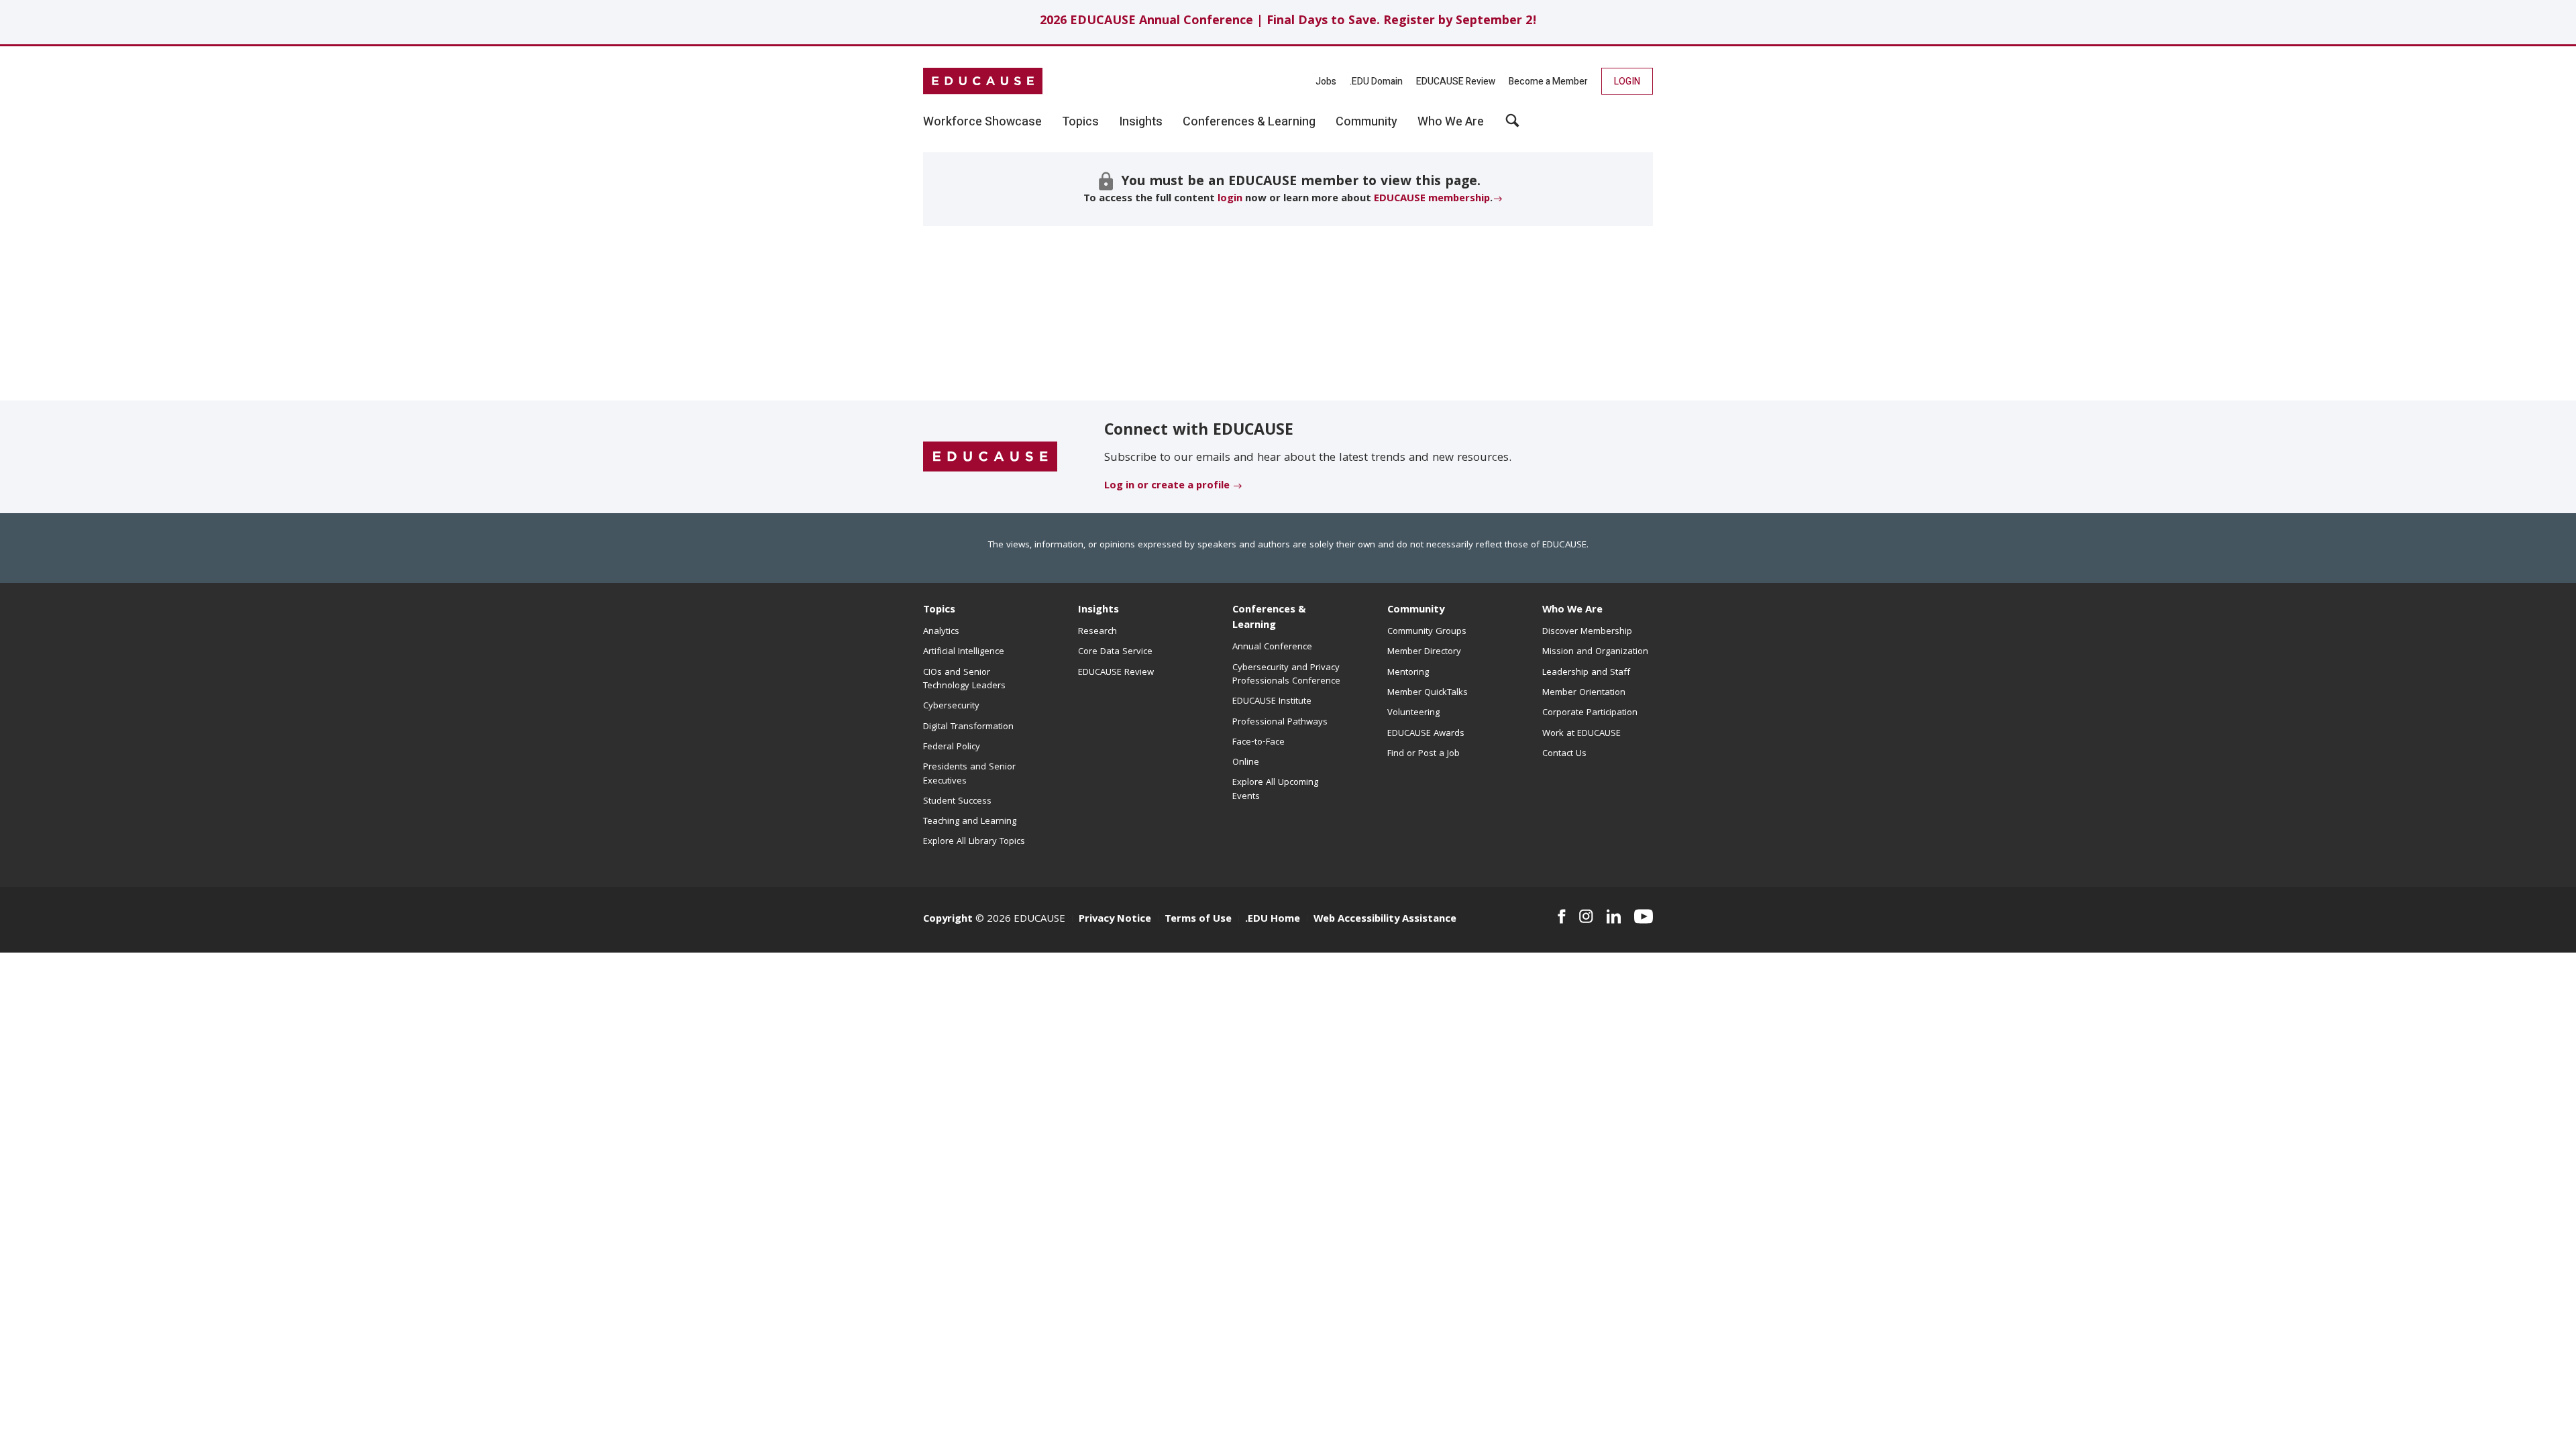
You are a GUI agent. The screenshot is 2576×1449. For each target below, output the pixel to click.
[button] (1512, 125)
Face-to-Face (1258, 743)
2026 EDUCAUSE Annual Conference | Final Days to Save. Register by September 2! (1288, 22)
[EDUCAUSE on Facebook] (1561, 916)
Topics (939, 610)
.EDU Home (1273, 920)
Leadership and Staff (1586, 673)
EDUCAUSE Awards (1426, 734)
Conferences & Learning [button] (1249, 122)
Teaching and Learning (970, 822)
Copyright (948, 920)
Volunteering (1413, 713)
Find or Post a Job (1424, 754)
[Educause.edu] (990, 458)
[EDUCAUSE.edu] (983, 81)
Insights (1098, 610)
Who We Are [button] (1451, 122)
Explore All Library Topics (974, 842)
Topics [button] (1080, 122)
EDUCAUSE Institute (1272, 702)
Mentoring (1408, 673)
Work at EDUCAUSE (1581, 734)
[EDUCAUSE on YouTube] (1644, 916)
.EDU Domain (1376, 82)
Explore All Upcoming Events (1275, 790)
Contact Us (1564, 754)
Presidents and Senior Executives (969, 774)
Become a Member (1548, 82)
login (1230, 199)
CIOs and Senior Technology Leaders (964, 680)
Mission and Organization (1595, 652)
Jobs (1326, 82)
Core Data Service (1115, 652)
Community (1416, 610)
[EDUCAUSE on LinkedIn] (1614, 916)
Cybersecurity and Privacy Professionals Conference (1286, 675)
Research (1097, 632)
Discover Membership (1587, 632)
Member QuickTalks (1428, 693)
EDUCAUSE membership (1432, 199)
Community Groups (1427, 632)
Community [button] (1366, 122)
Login (1627, 82)
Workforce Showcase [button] (982, 122)
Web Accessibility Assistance (1385, 920)
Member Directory (1424, 652)
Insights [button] (1141, 122)
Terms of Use (1198, 920)
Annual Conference (1272, 647)
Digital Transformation (968, 727)
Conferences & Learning (1269, 618)
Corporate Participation (1590, 713)
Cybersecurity (951, 706)
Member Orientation (1584, 693)
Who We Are (1572, 610)
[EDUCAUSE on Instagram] (1586, 916)
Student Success (957, 802)
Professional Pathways (1280, 722)
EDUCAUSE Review (1456, 82)
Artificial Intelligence (964, 652)
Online (1246, 763)
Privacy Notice (1115, 920)
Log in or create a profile (1167, 486)
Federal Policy (952, 747)
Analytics (941, 632)
